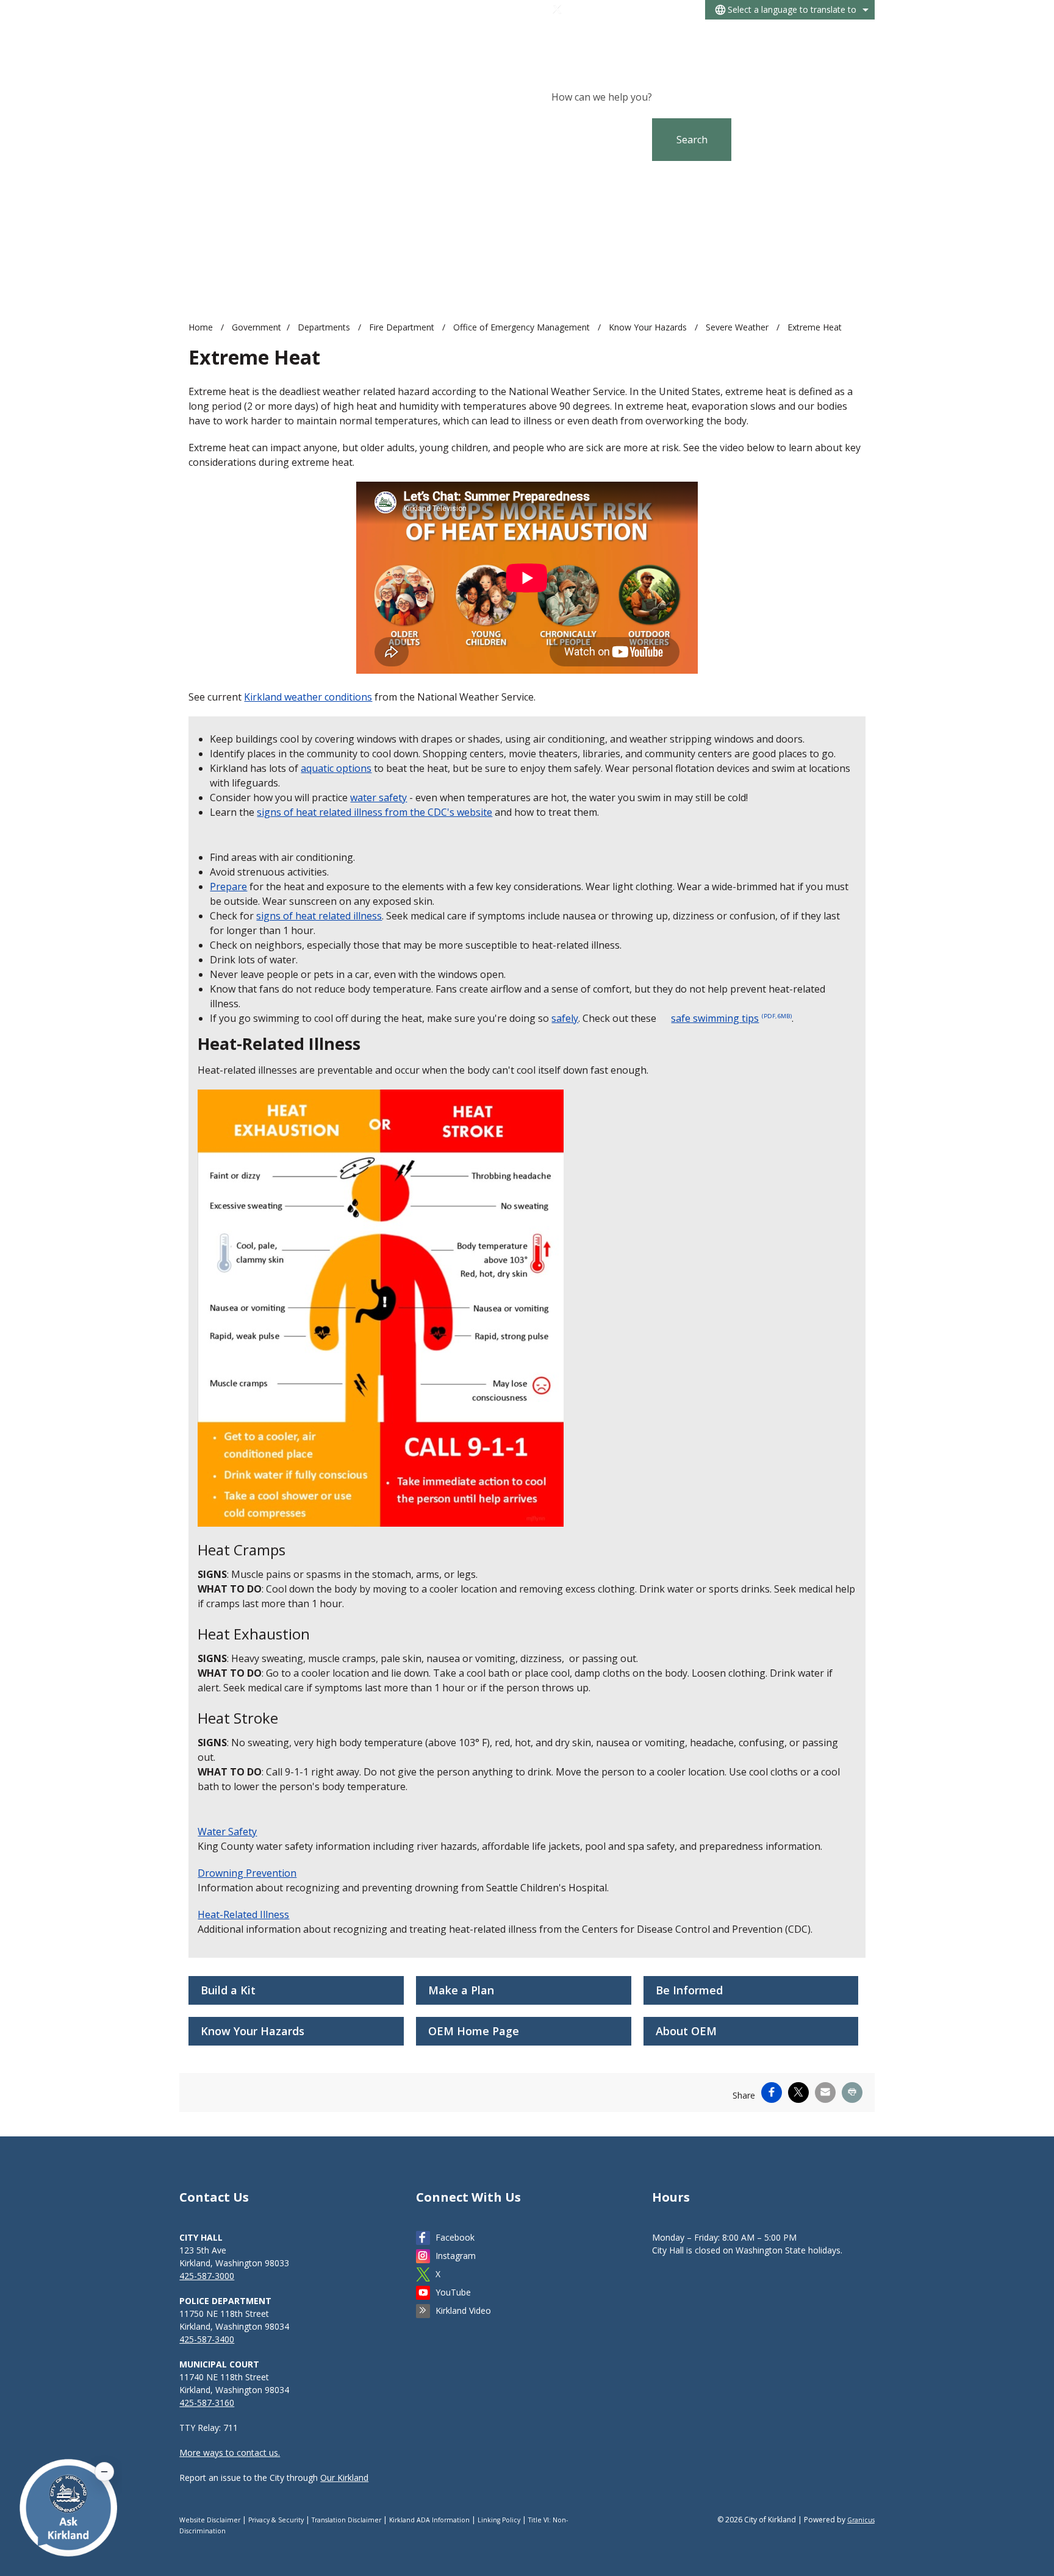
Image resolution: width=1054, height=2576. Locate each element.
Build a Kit (228, 1990)
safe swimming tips (731, 1018)
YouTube (453, 2292)
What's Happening (668, 36)
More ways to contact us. (230, 2453)
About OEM (686, 2031)
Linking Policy (499, 2520)
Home (201, 327)
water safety (378, 797)
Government (797, 36)
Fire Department (403, 327)
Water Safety (227, 1832)
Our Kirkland (344, 2478)
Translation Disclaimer (346, 2520)
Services (853, 36)
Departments (325, 327)
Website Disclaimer (210, 2520)
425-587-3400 (207, 2339)
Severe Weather (738, 327)
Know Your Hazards (649, 327)
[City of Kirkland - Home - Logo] (274, 40)
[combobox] (790, 10)
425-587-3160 (207, 2403)
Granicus (861, 2520)
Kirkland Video (463, 2310)
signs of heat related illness (319, 916)
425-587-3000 (207, 2276)
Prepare (228, 887)
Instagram (456, 2256)
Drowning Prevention (247, 1873)
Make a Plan (461, 1990)
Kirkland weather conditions (308, 697)
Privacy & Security (276, 2520)
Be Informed (689, 1990)
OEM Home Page (474, 2031)
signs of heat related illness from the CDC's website (375, 812)
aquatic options (336, 768)
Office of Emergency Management (523, 327)
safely (565, 1018)
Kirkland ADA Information (429, 2520)
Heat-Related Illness (243, 1914)
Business (740, 36)
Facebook (455, 2237)
